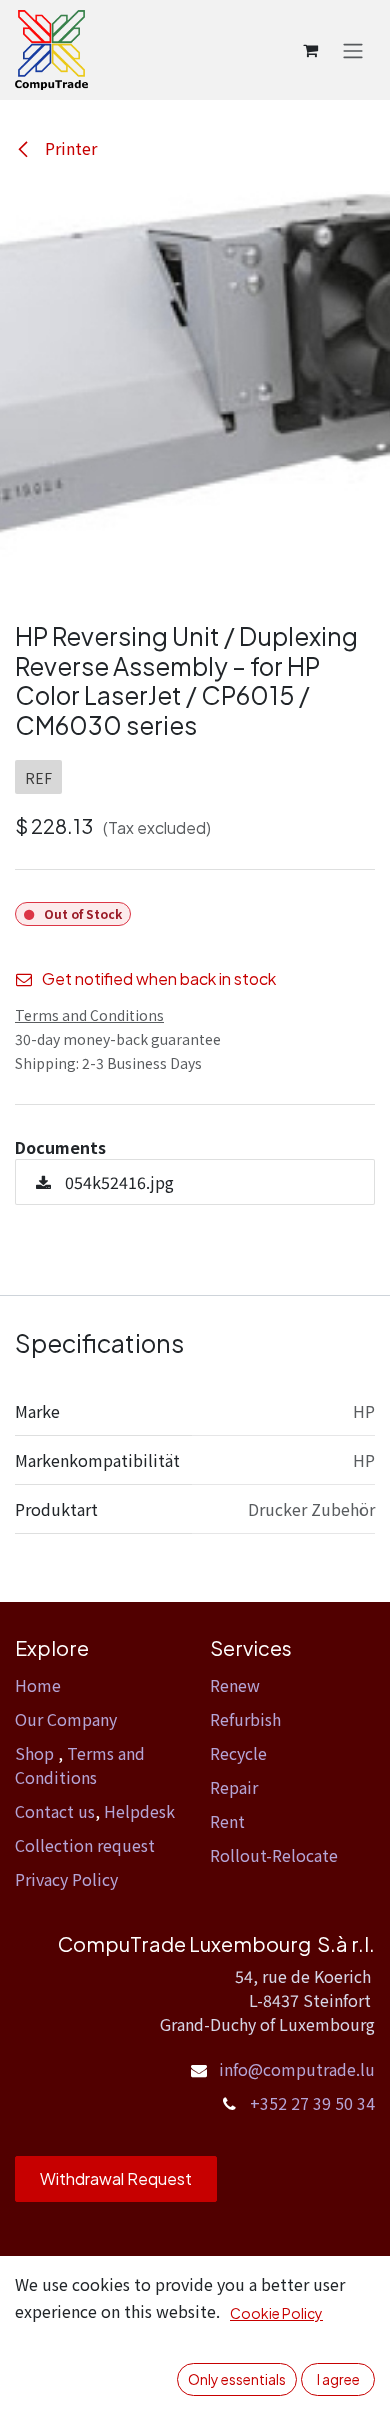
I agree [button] (338, 2379)
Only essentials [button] (237, 2379)
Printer (69, 148)
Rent (227, 1821)
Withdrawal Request (116, 2178)
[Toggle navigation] (353, 50)
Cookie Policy (276, 2313)
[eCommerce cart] (310, 50)
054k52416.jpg (117, 1182)
